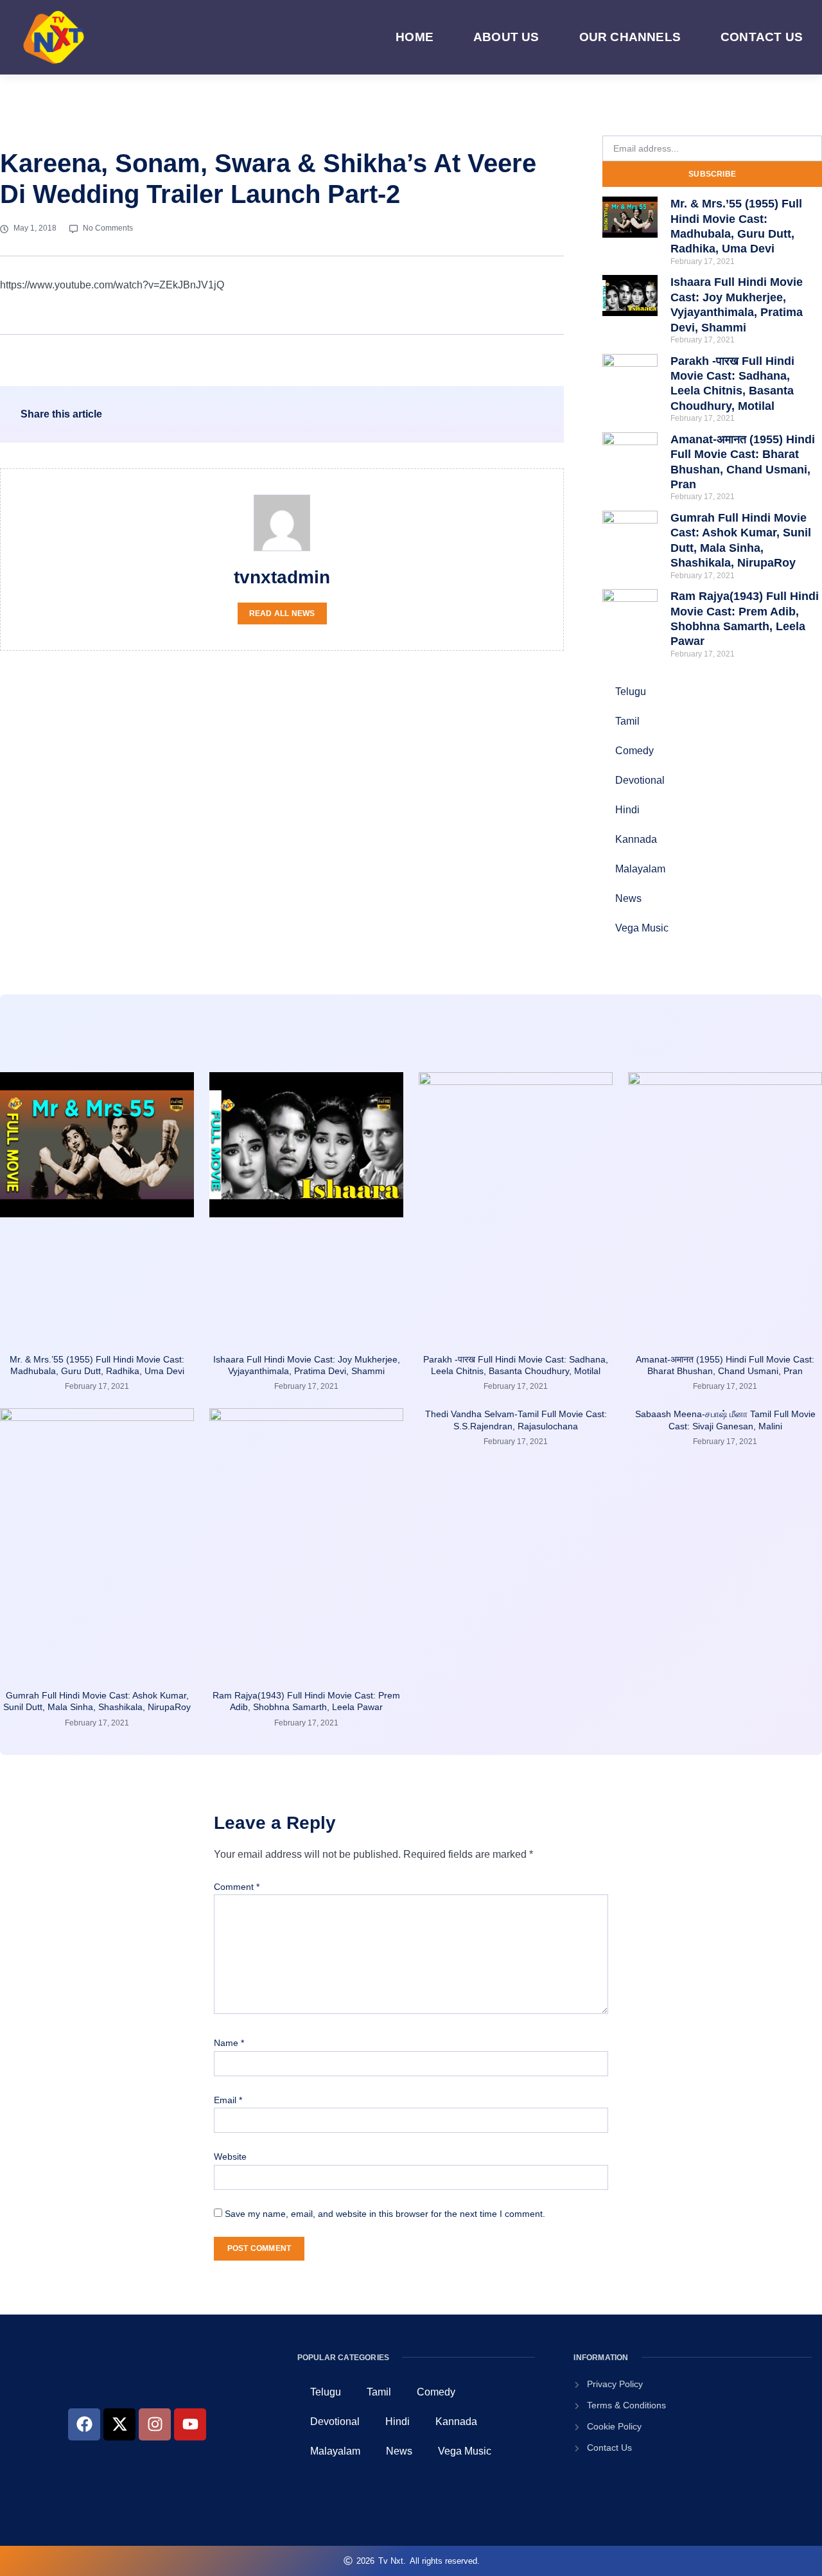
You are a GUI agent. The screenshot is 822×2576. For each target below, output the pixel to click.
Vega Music (642, 928)
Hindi (627, 810)
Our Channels (630, 37)
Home (415, 37)
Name (229, 2043)
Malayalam (640, 869)
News (628, 898)
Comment (237, 1887)
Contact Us (762, 37)
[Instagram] (155, 2424)
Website (230, 2157)
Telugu (631, 692)
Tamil (627, 721)
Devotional (640, 780)
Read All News (282, 613)
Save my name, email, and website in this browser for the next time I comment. (385, 2214)
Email (228, 2100)
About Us (506, 37)
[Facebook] (84, 2424)
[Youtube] (190, 2424)
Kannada (636, 839)
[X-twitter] (119, 2424)
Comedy (634, 751)
